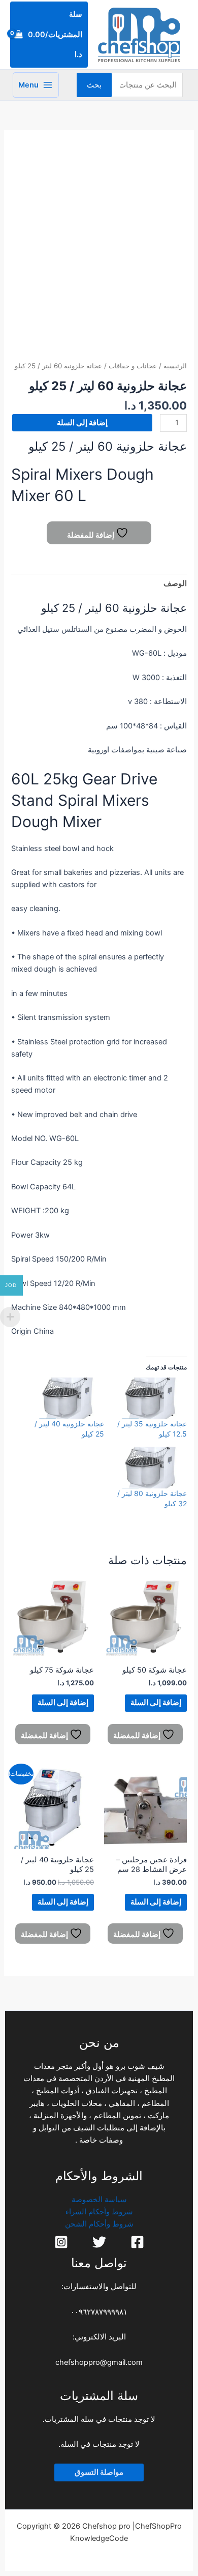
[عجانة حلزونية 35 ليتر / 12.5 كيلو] (151, 1398)
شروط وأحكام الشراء (99, 2212)
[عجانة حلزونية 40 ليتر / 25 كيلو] (68, 1398)
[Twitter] (99, 2242)
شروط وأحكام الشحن (99, 2224)
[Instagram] (61, 2242)
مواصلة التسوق (99, 2472)
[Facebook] (137, 2242)
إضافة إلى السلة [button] (156, 1703)
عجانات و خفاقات (133, 366)
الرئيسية (175, 366)
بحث (94, 85)
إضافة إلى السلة (82, 423)
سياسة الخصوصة (99, 2200)
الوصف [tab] (175, 583)
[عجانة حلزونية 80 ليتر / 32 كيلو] (151, 1467)
